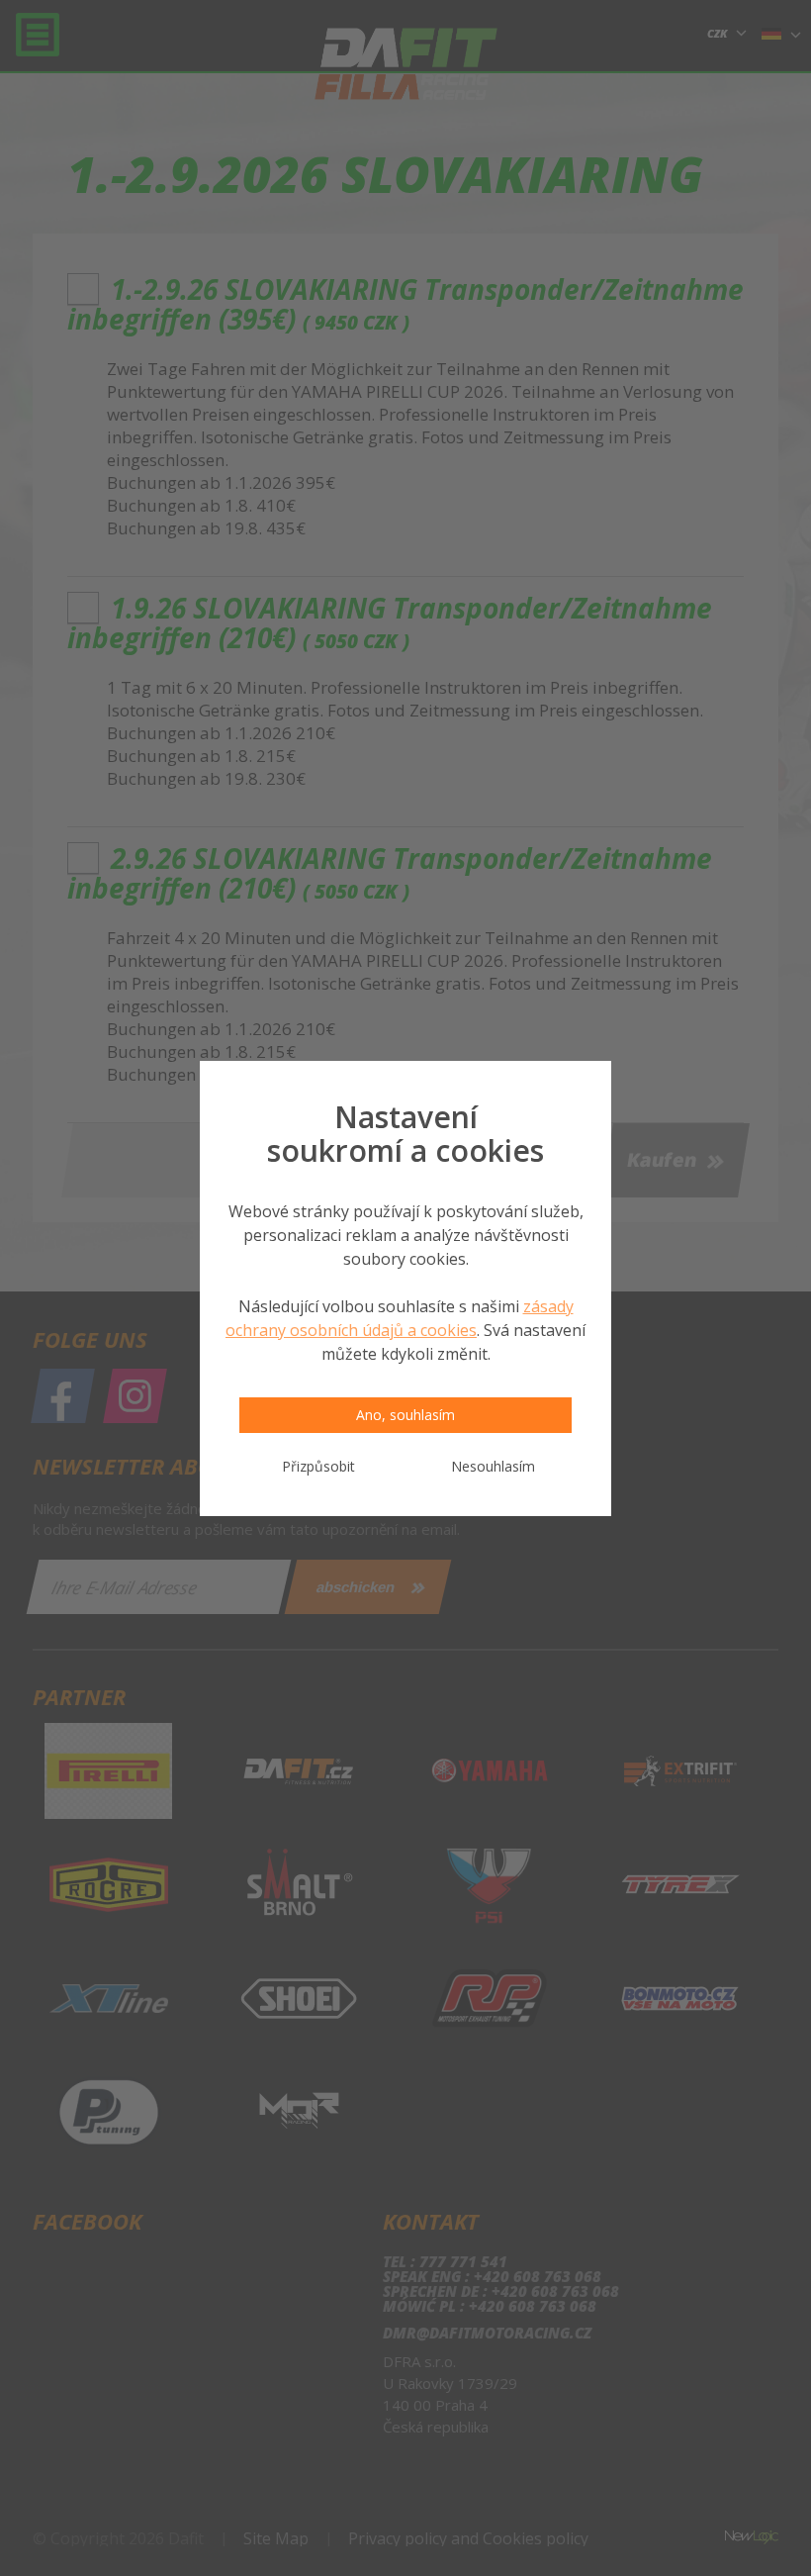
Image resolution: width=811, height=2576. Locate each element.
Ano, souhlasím (405, 1415)
